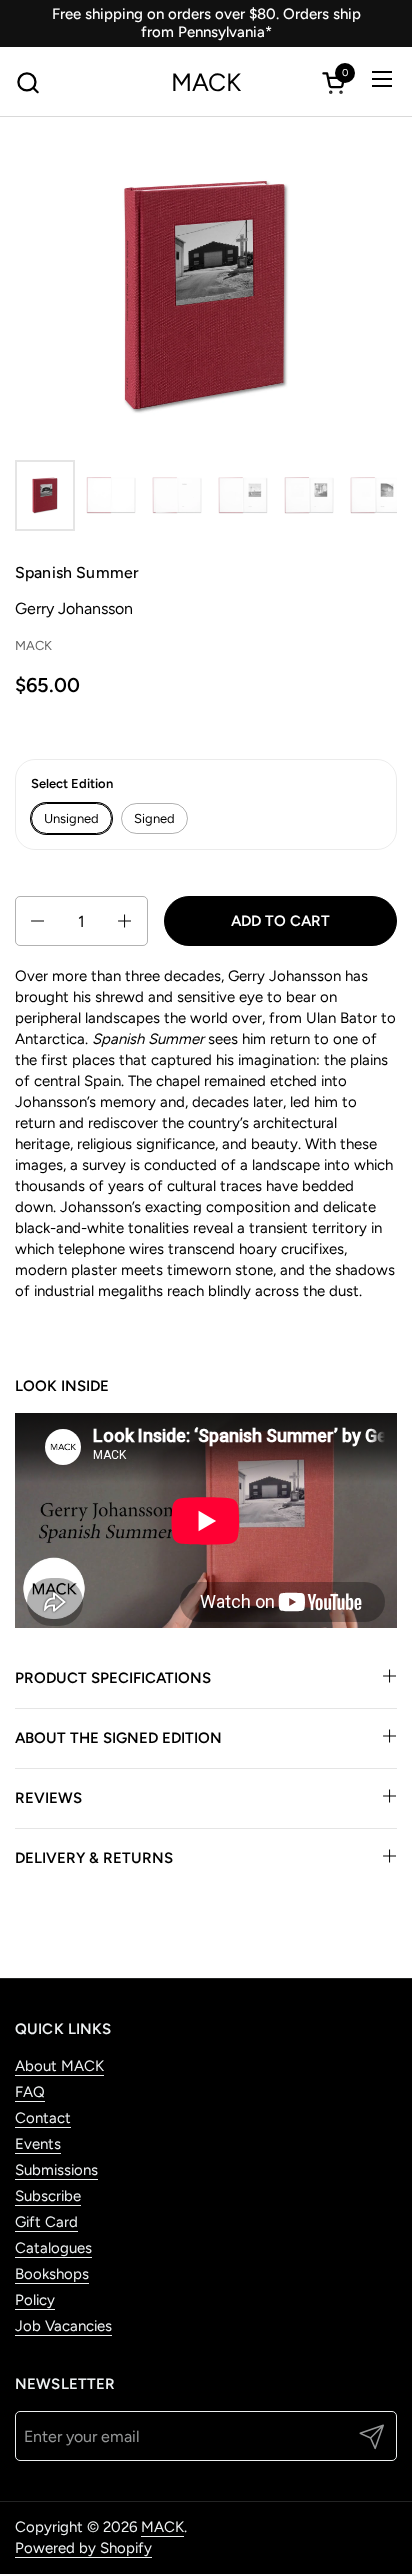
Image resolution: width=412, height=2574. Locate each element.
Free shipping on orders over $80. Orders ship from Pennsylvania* (206, 23)
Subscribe (48, 2196)
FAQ (30, 2092)
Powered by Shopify (83, 2548)
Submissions (56, 2170)
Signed (154, 818)
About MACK (59, 2066)
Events (38, 2144)
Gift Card (46, 2222)
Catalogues (53, 2248)
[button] (27, 82)
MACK (206, 82)
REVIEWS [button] (48, 1798)
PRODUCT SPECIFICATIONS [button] (113, 1678)
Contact (43, 2118)
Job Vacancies (63, 2326)
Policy (35, 2300)
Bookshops (52, 2274)
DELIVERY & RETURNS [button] (94, 1858)
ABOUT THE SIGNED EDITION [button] (118, 1738)
